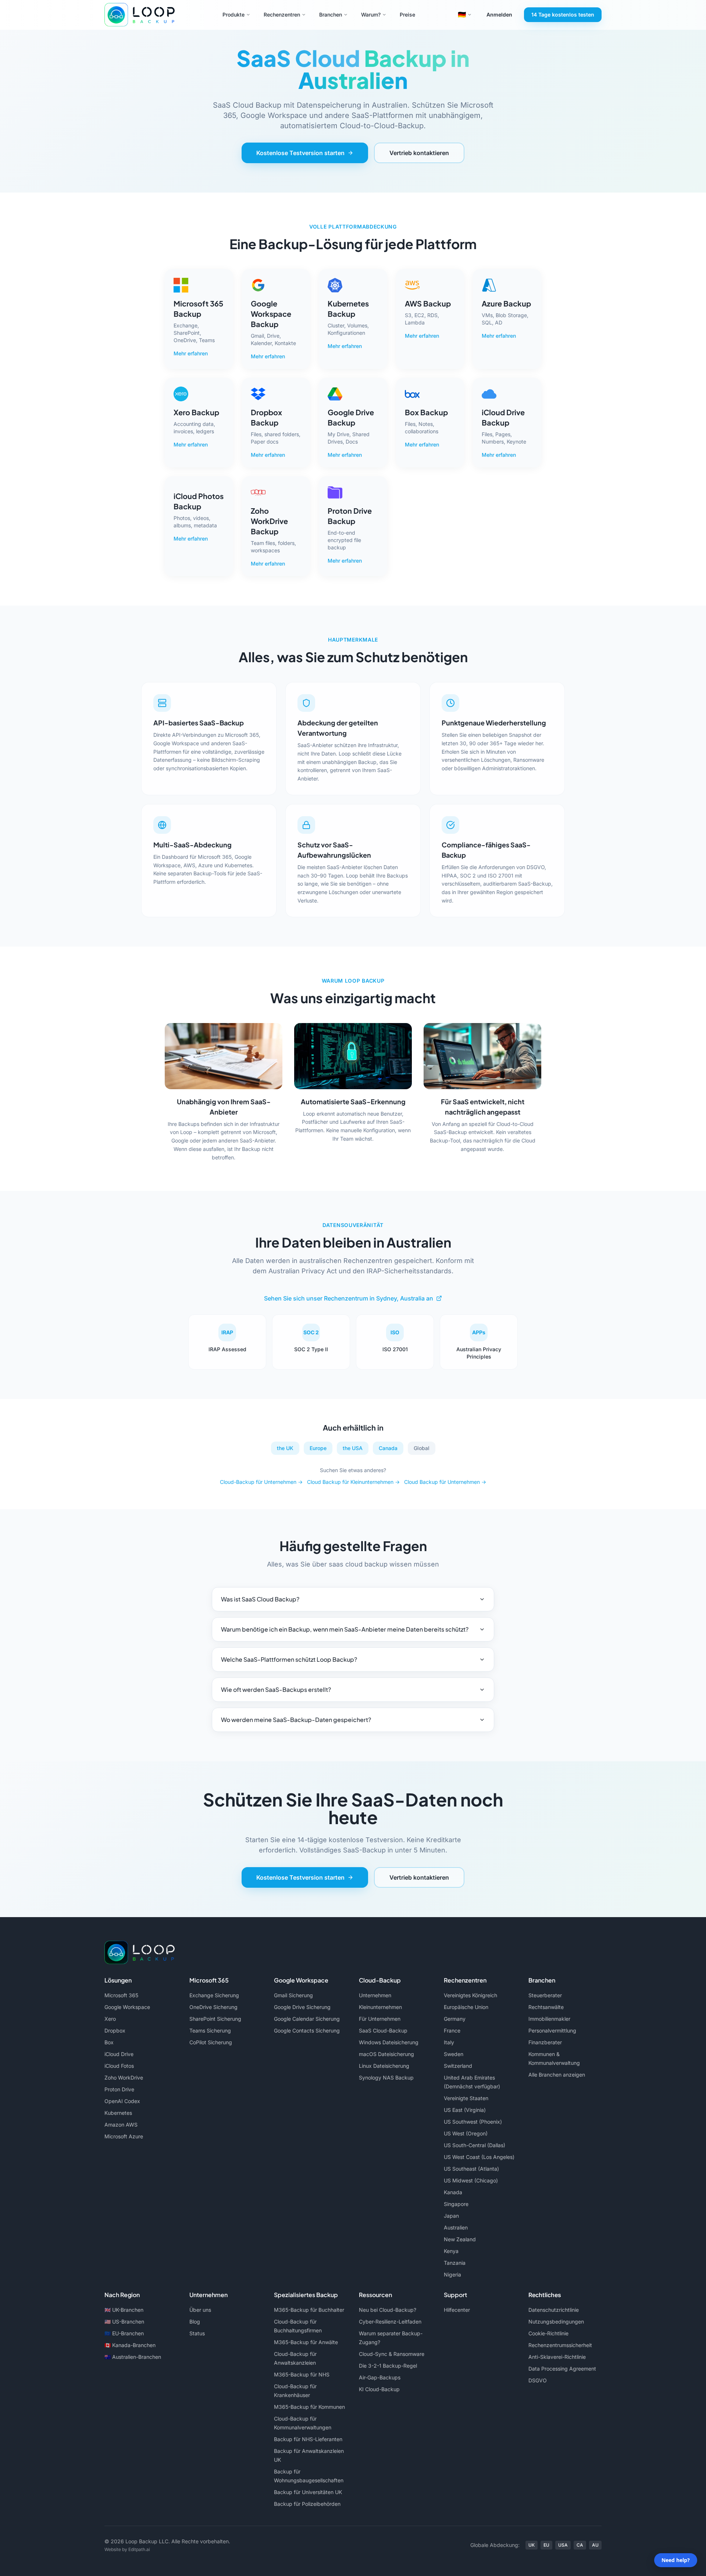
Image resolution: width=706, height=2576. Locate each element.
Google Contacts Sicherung (307, 2030)
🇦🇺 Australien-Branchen (133, 2357)
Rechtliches (545, 2295)
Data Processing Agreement (562, 2369)
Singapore (456, 2204)
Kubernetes (118, 2113)
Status (197, 2333)
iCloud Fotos (119, 2066)
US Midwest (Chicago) (471, 2180)
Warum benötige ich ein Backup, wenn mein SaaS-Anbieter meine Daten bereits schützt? (345, 1629)
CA (580, 2545)
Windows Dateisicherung (389, 2042)
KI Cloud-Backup (379, 2389)
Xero (110, 2019)
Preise (407, 15)
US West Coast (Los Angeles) (479, 2157)
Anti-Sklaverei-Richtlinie (557, 2357)
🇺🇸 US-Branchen (124, 2322)
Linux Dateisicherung (384, 2066)
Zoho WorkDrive (124, 2078)
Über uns (200, 2310)
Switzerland (458, 2066)
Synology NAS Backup (386, 2078)
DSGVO (538, 2380)
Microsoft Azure (124, 2136)
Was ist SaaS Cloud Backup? (260, 1599)
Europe (318, 1448)
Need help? (676, 2560)
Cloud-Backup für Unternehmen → (261, 1482)
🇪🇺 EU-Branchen (124, 2333)
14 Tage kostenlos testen (563, 15)
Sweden (454, 2054)
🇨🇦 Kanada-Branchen (130, 2345)
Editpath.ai (139, 2549)
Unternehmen (375, 1995)
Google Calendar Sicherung (307, 2019)
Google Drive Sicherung (302, 2007)
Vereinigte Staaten (466, 2098)
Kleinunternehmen (380, 2007)
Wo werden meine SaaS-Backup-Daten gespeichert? (296, 1720)
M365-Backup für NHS (302, 2374)
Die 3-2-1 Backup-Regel (388, 2366)
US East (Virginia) (465, 2110)
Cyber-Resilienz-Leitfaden (390, 2322)
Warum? (371, 15)
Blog (195, 2322)
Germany (455, 2019)
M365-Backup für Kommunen (309, 2407)
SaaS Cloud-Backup (383, 2030)
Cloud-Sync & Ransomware (392, 2354)
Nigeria (452, 2274)
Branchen (331, 15)
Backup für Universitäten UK (308, 2492)
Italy (449, 2042)
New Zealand (460, 2239)
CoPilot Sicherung (211, 2042)
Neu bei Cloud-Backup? (388, 2310)
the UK (285, 1448)
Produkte (233, 15)
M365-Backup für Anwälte (306, 2342)
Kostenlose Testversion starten (300, 153)
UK (532, 2545)
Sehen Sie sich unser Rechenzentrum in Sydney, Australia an (349, 1298)
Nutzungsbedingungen (556, 2322)
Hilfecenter (457, 2310)
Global (422, 1448)
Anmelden (499, 15)
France (452, 2030)
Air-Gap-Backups (380, 2377)
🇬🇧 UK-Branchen (124, 2310)
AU (595, 2545)
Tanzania (455, 2263)
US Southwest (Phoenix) (473, 2122)
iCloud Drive (119, 2054)
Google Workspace (127, 2007)
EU (546, 2545)
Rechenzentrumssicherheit (560, 2345)
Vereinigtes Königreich (470, 1995)
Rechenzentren (282, 15)
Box (109, 2042)
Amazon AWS (121, 2125)
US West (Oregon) (466, 2133)
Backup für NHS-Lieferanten (308, 2439)
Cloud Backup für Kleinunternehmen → (353, 1482)
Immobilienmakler (549, 2019)
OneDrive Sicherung (213, 2007)
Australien (456, 2227)
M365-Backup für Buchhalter (309, 2310)
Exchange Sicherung (214, 1995)
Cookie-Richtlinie (548, 2333)
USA (563, 2545)
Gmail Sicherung (293, 1995)
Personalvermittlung (552, 2030)
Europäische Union (466, 2007)
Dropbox (115, 2030)
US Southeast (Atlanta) (471, 2169)
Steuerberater (545, 1995)
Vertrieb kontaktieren (419, 153)
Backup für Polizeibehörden (307, 2504)
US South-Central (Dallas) (475, 2145)
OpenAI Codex (122, 2101)
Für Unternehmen (380, 2019)
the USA (353, 1448)
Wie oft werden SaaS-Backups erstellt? (276, 1689)
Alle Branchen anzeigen (557, 2075)
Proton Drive (119, 2089)
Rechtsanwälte (546, 2007)
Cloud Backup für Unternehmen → (445, 1482)
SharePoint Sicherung (215, 2019)
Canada (388, 1448)
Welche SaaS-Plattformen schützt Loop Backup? (289, 1659)
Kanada (453, 2192)
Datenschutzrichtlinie (554, 2310)
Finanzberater (545, 2042)
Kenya (451, 2251)
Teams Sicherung (210, 2030)
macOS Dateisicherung (386, 2054)
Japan (451, 2216)
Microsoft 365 (121, 1995)
